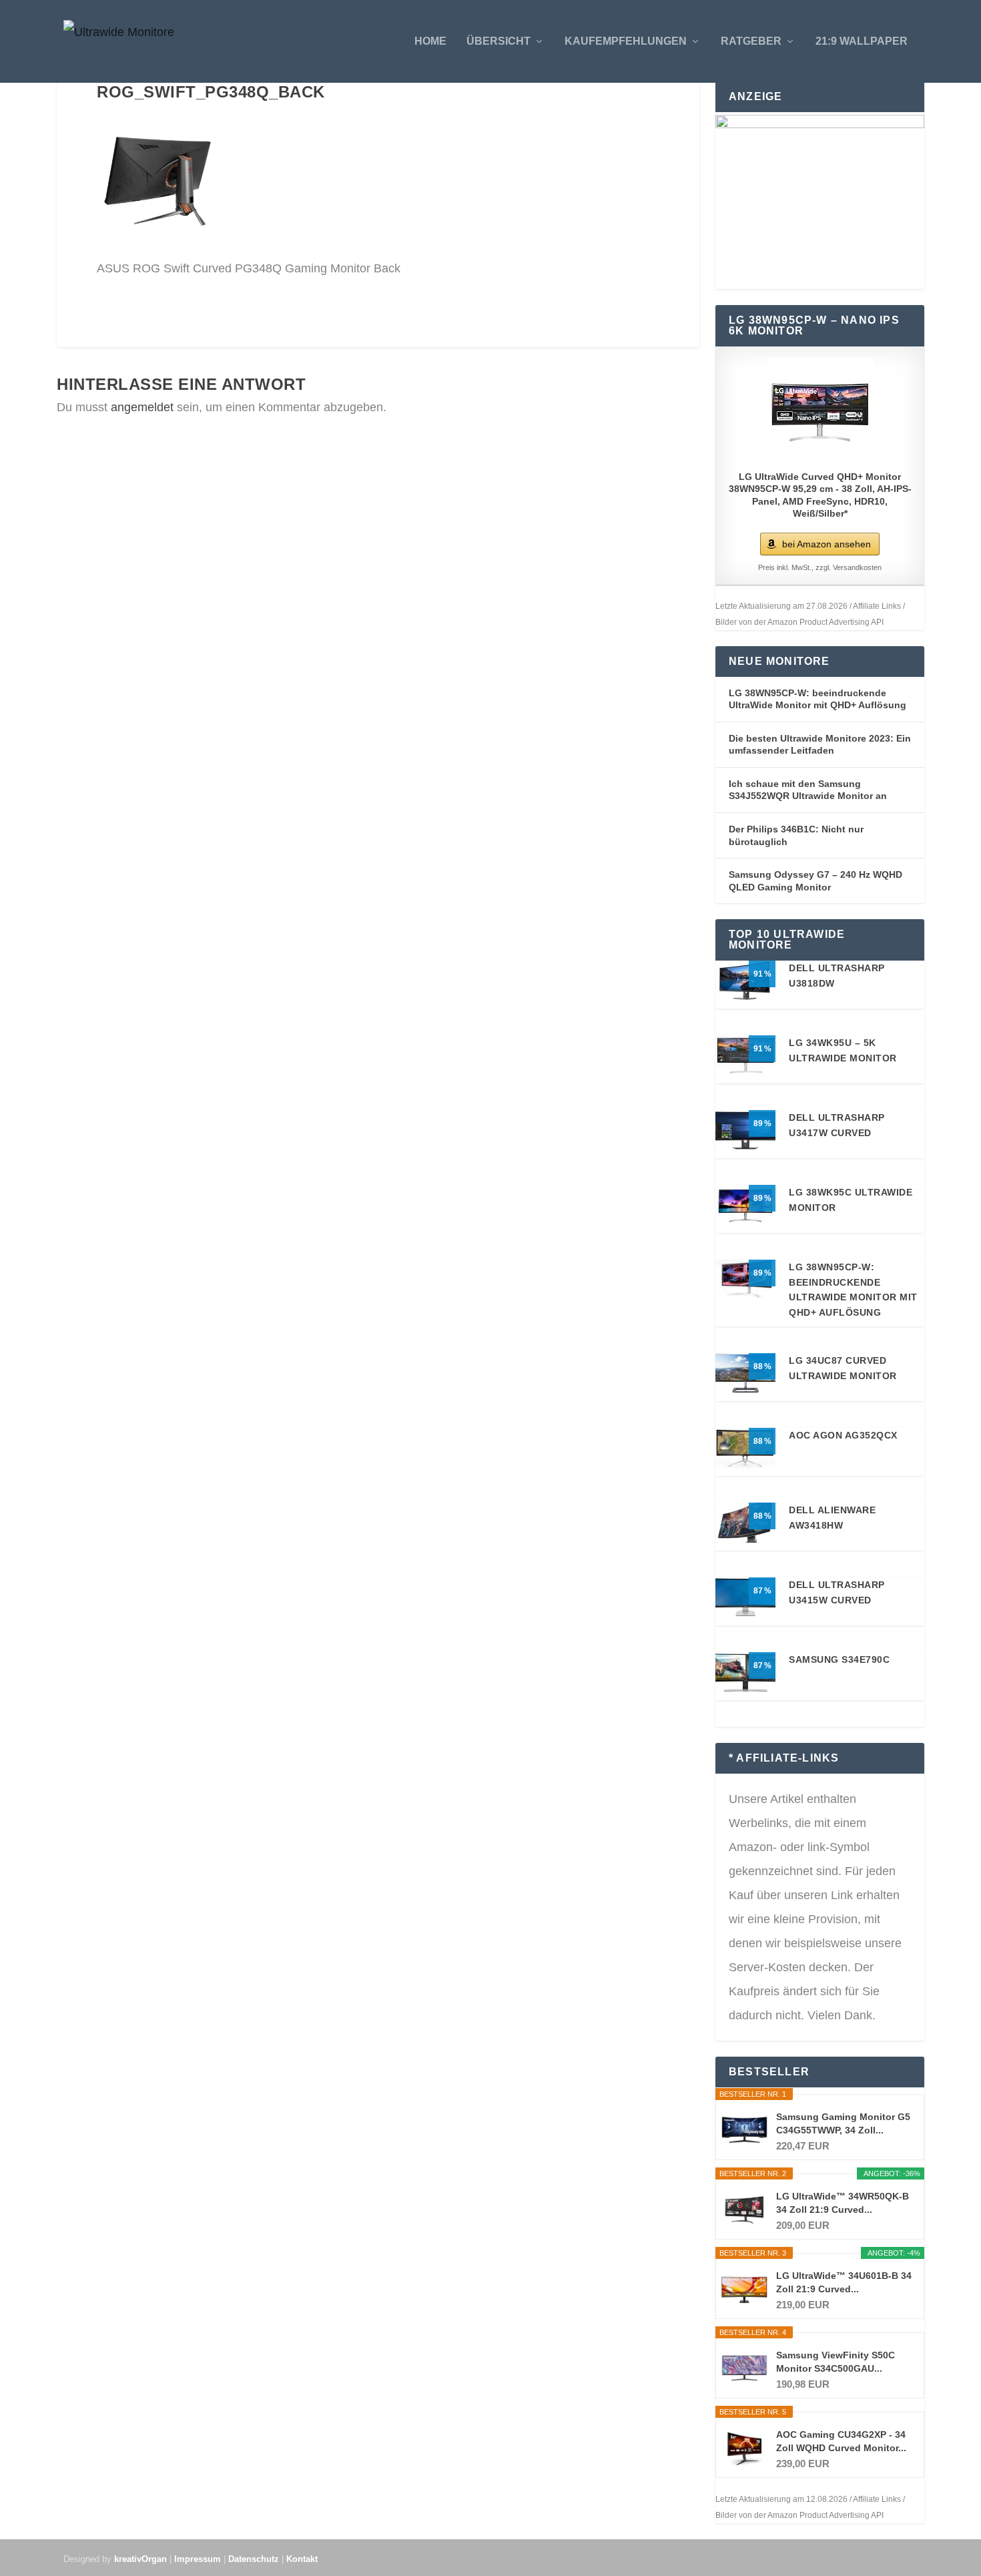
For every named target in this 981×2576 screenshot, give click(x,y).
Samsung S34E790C (839, 1659)
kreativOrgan (140, 2559)
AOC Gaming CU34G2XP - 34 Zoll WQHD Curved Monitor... (841, 2441)
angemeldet (142, 407)
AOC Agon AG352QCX (843, 1435)
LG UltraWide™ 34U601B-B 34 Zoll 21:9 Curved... (844, 2282)
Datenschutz (254, 2559)
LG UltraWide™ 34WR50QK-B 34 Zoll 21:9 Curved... (843, 2203)
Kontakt (302, 2559)
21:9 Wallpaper (862, 41)
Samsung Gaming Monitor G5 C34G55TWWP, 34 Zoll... (843, 2123)
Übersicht (499, 41)
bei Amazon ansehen (827, 544)
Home (430, 41)
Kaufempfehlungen (626, 41)
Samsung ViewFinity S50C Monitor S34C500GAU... (836, 2362)
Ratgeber (751, 41)
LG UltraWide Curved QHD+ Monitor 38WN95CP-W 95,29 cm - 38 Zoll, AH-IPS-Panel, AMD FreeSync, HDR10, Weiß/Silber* (820, 495)
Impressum (198, 2559)
